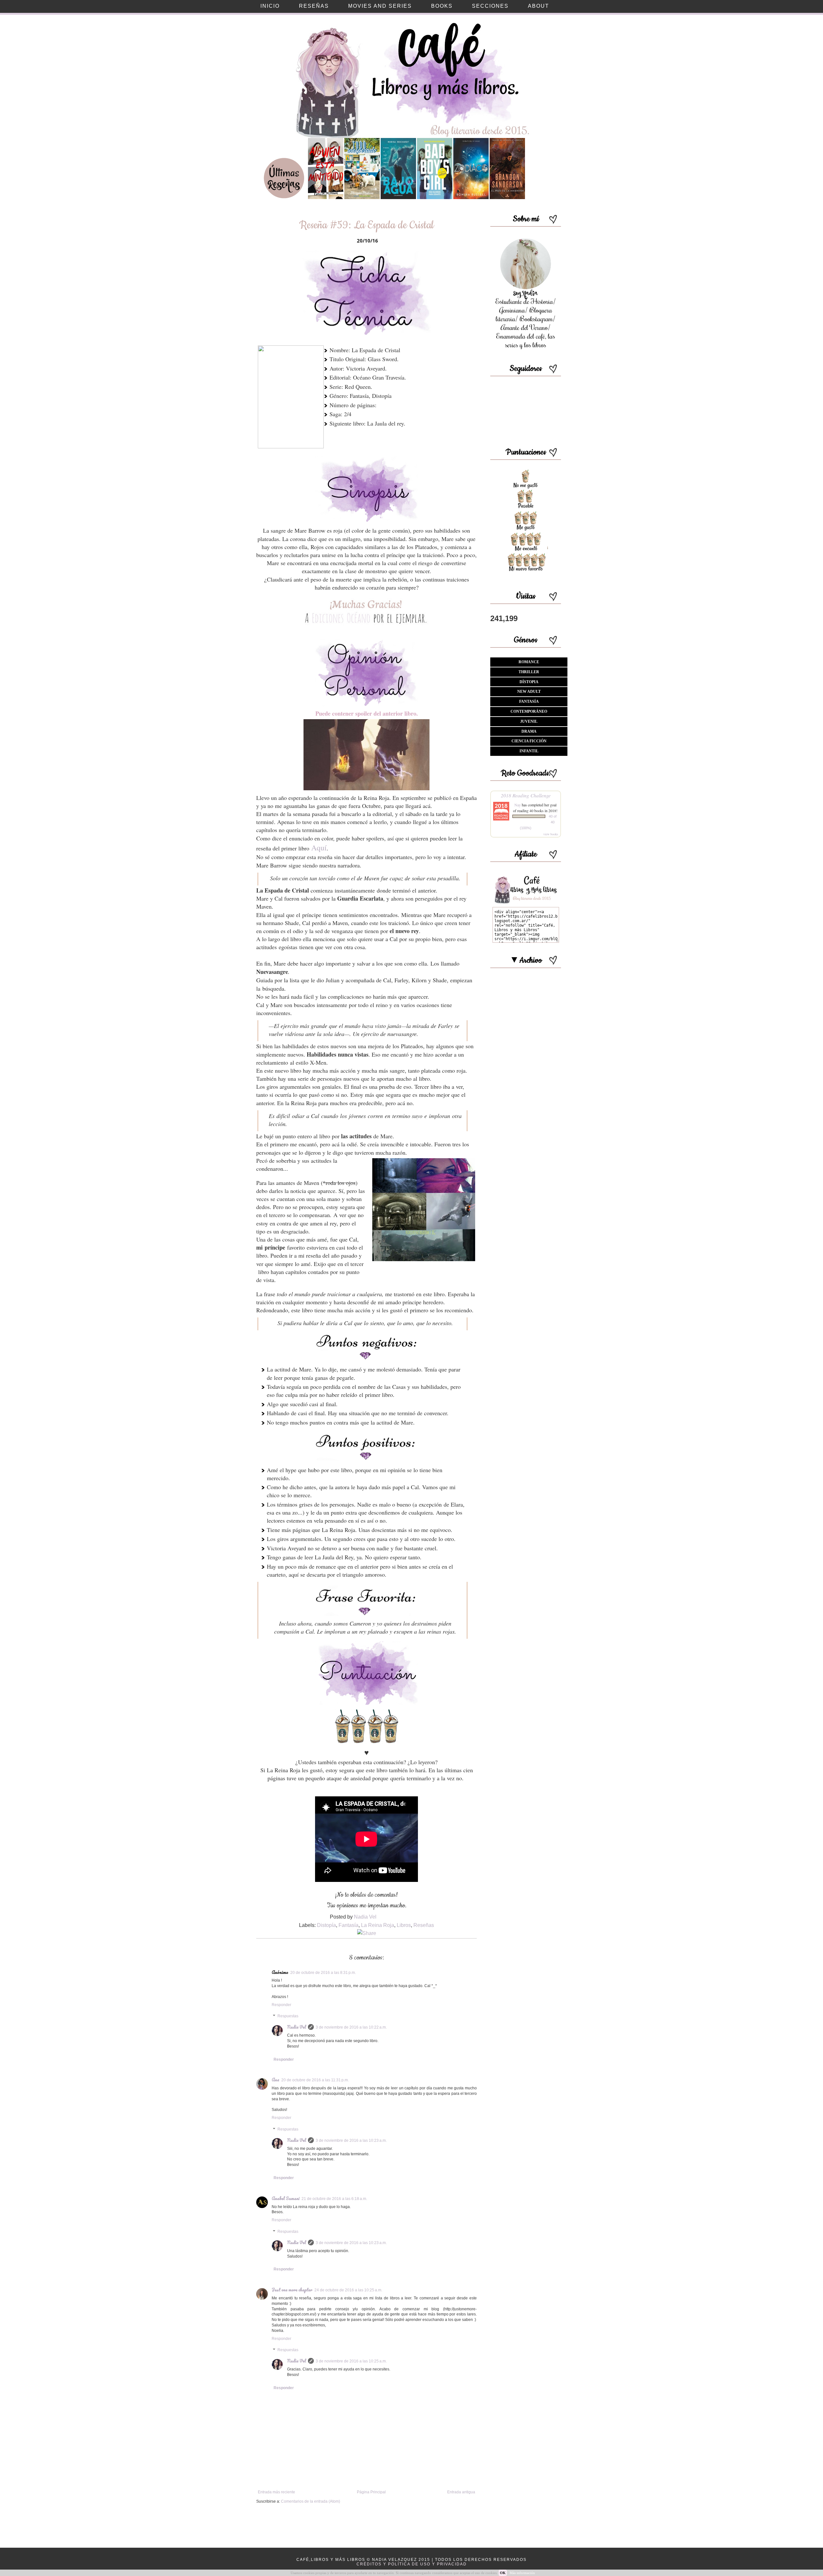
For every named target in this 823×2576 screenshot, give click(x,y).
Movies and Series (380, 6)
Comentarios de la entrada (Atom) (311, 2501)
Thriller (529, 672)
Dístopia (529, 682)
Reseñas (424, 1925)
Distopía (326, 1925)
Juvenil (529, 721)
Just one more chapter (292, 2290)
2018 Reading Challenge (526, 795)
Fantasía (348, 1925)
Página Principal (371, 2492)
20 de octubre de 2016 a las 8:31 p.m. (323, 1973)
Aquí (319, 848)
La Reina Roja (378, 1925)
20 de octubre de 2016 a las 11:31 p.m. (315, 2080)
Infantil (529, 751)
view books (551, 834)
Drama (529, 731)
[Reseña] (326, 198)
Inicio (270, 6)
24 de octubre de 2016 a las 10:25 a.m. (348, 2290)
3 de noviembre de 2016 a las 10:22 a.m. (351, 2027)
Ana (276, 2080)
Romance (529, 662)
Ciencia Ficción (529, 741)
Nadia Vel (297, 2027)
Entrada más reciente (276, 2492)
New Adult (529, 692)
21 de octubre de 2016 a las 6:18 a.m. (334, 2199)
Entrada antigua (461, 2492)
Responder (281, 2005)
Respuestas (288, 2016)
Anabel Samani (286, 2198)
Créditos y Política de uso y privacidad (412, 2564)
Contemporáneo (529, 711)
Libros (404, 1925)
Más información (522, 2573)
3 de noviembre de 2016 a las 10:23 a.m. (351, 2141)
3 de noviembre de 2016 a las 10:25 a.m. (351, 2361)
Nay (518, 805)
